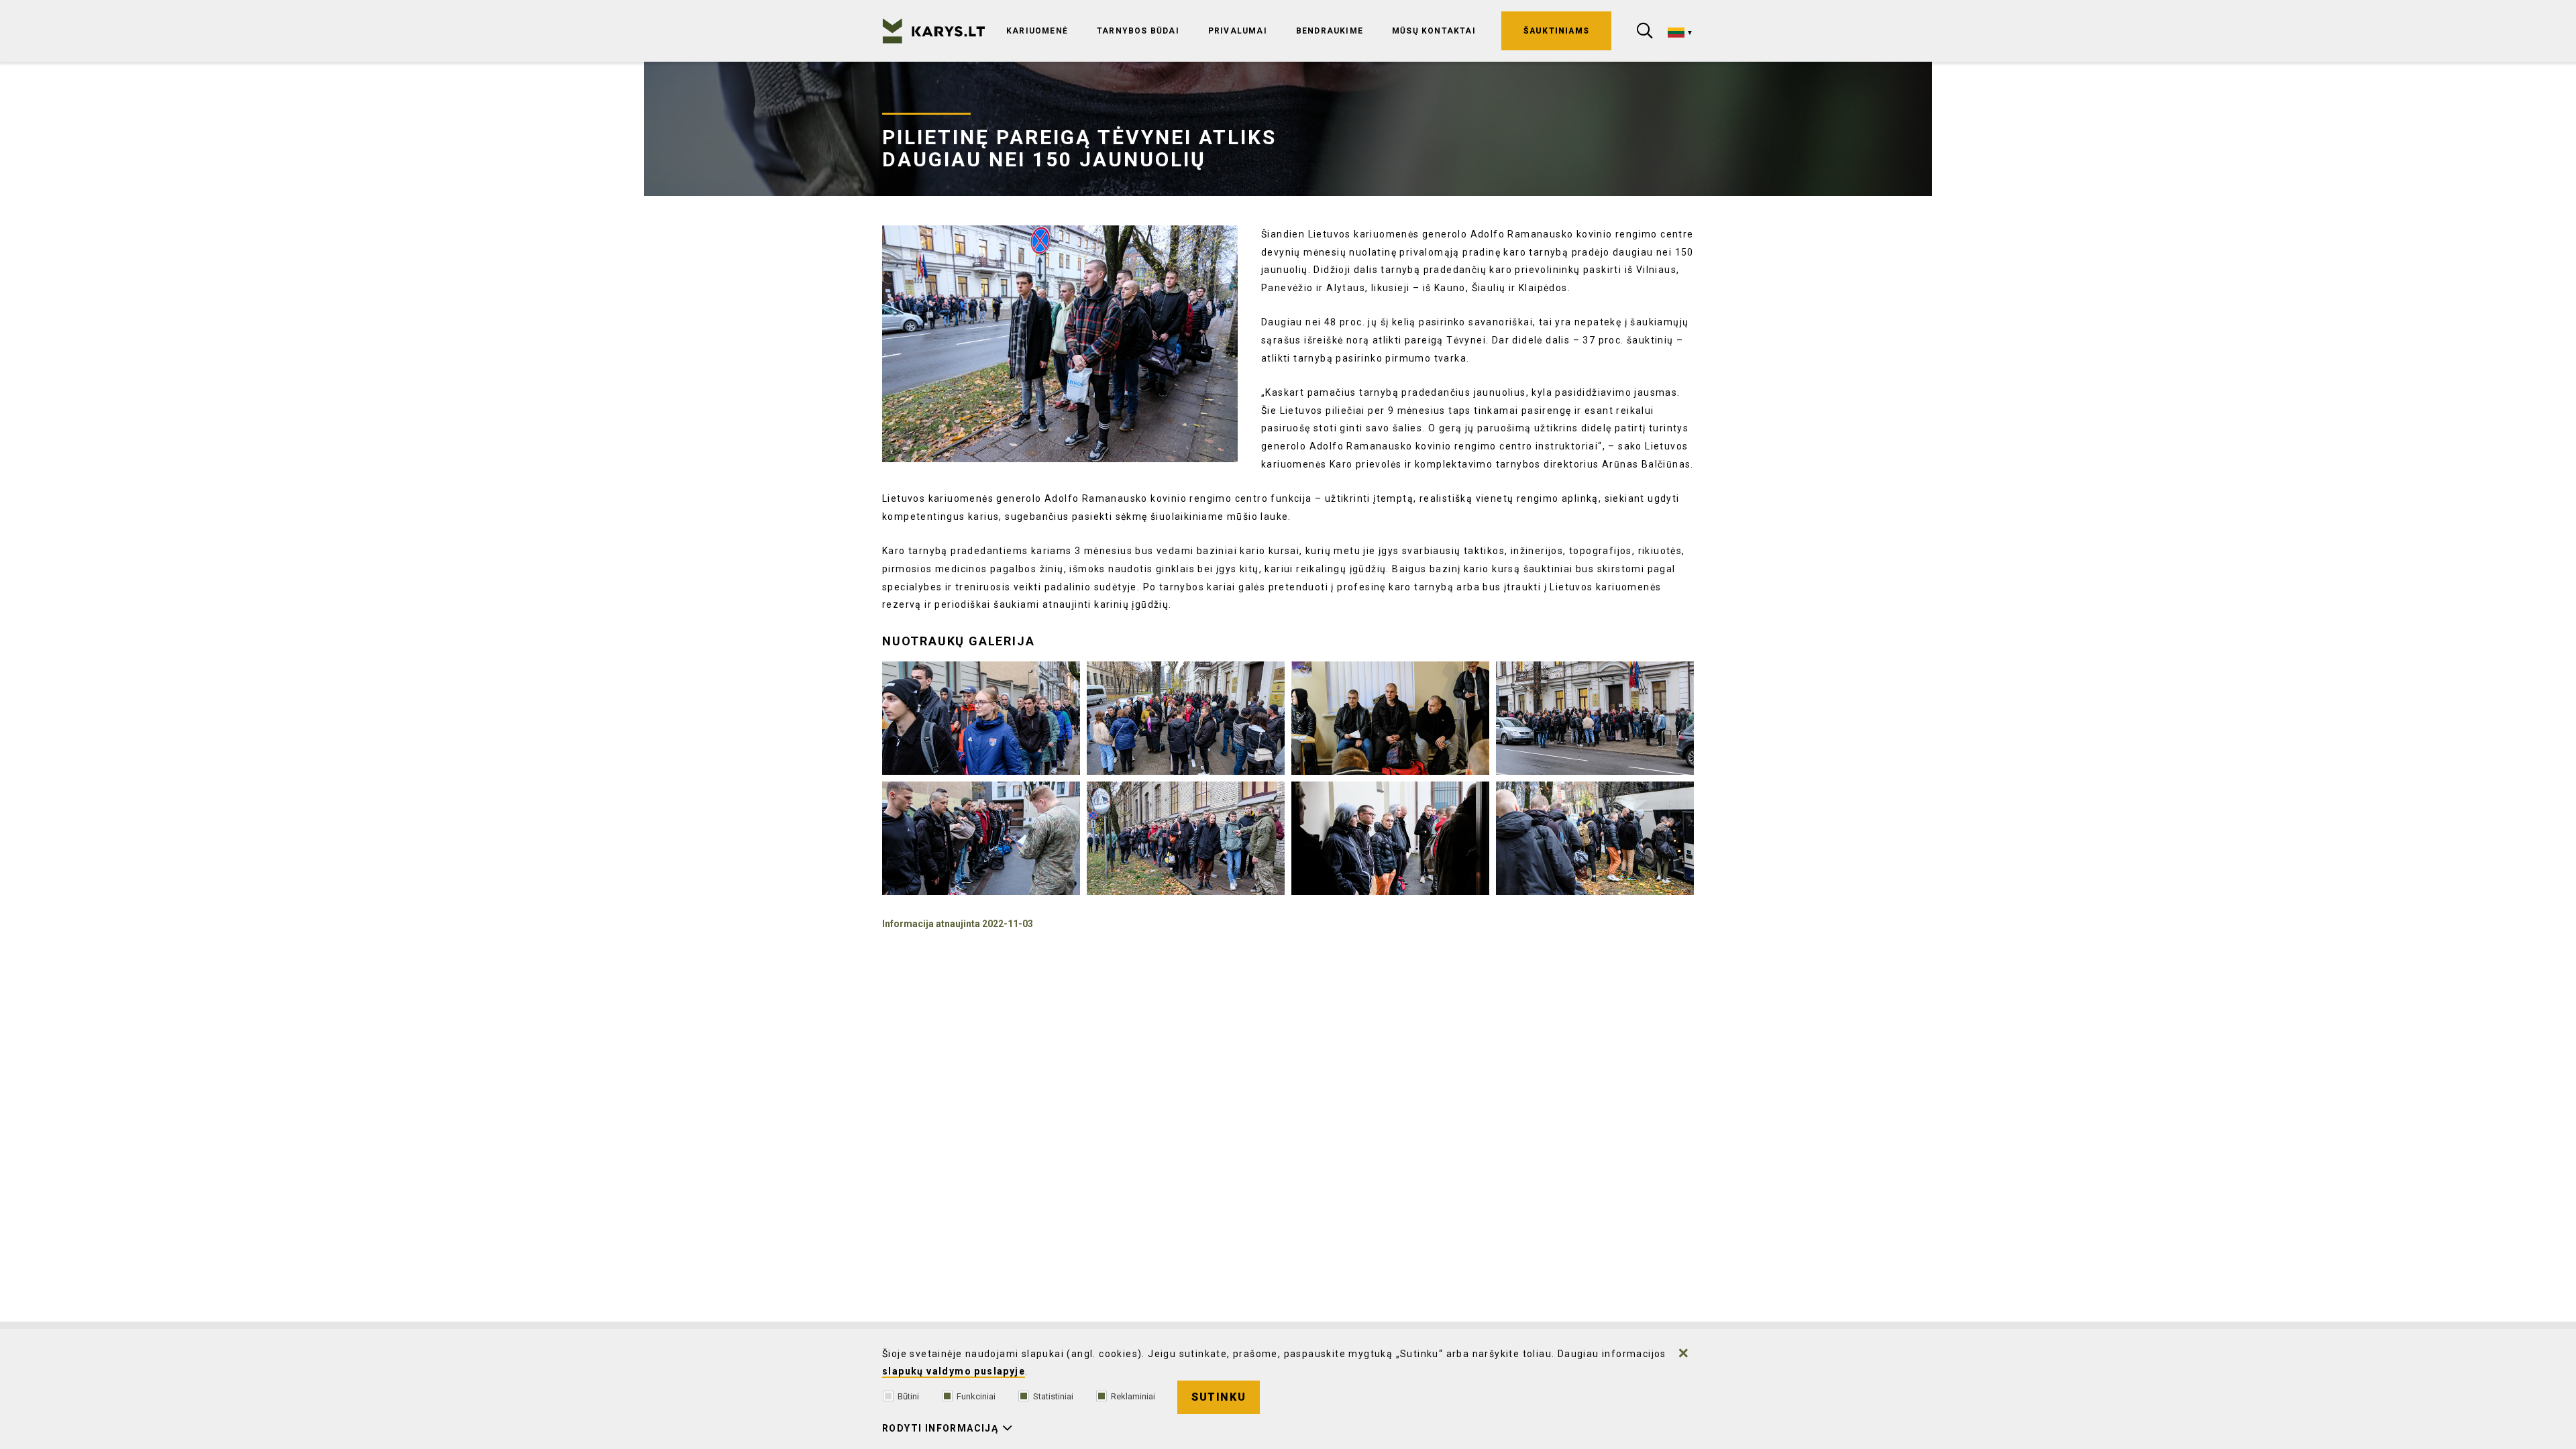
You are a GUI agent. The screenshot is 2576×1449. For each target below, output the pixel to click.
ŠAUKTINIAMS (1556, 31)
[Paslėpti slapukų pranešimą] (1684, 1353)
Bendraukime (1330, 31)
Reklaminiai (1133, 1396)
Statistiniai (1053, 1396)
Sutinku (1219, 1397)
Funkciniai (976, 1396)
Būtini (908, 1396)
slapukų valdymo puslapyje (954, 1371)
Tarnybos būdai (1138, 31)
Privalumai (1238, 31)
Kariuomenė (1037, 31)
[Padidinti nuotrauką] (1060, 344)
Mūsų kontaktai (1434, 31)
